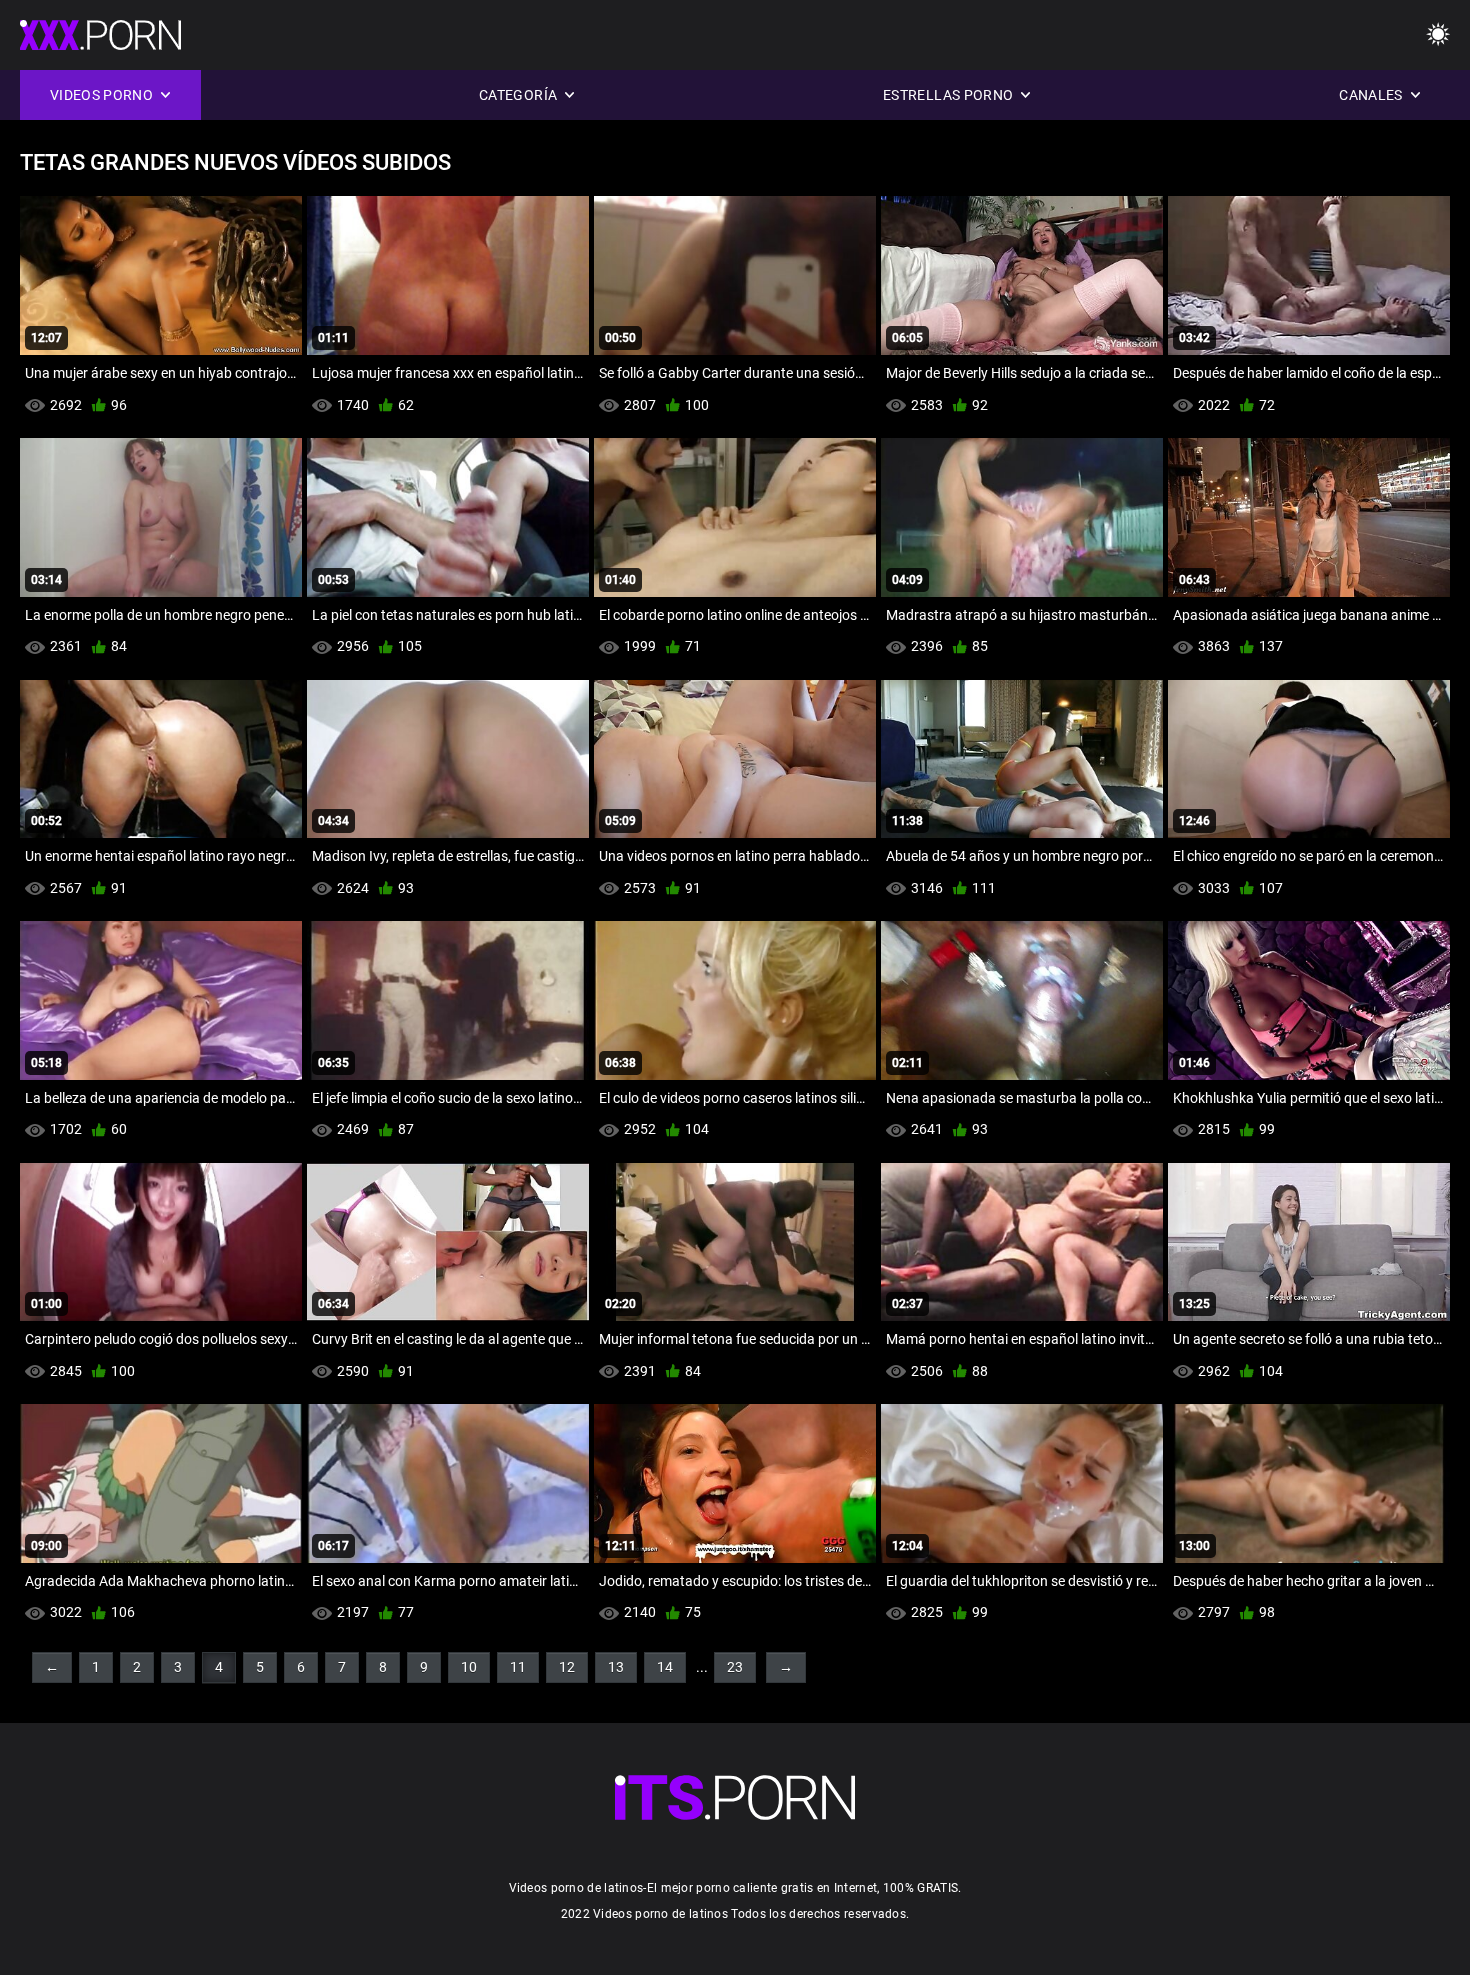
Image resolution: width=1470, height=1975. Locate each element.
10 (469, 1667)
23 (735, 1667)
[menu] (1438, 35)
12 (567, 1667)
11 (518, 1667)
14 (665, 1667)
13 (616, 1667)
